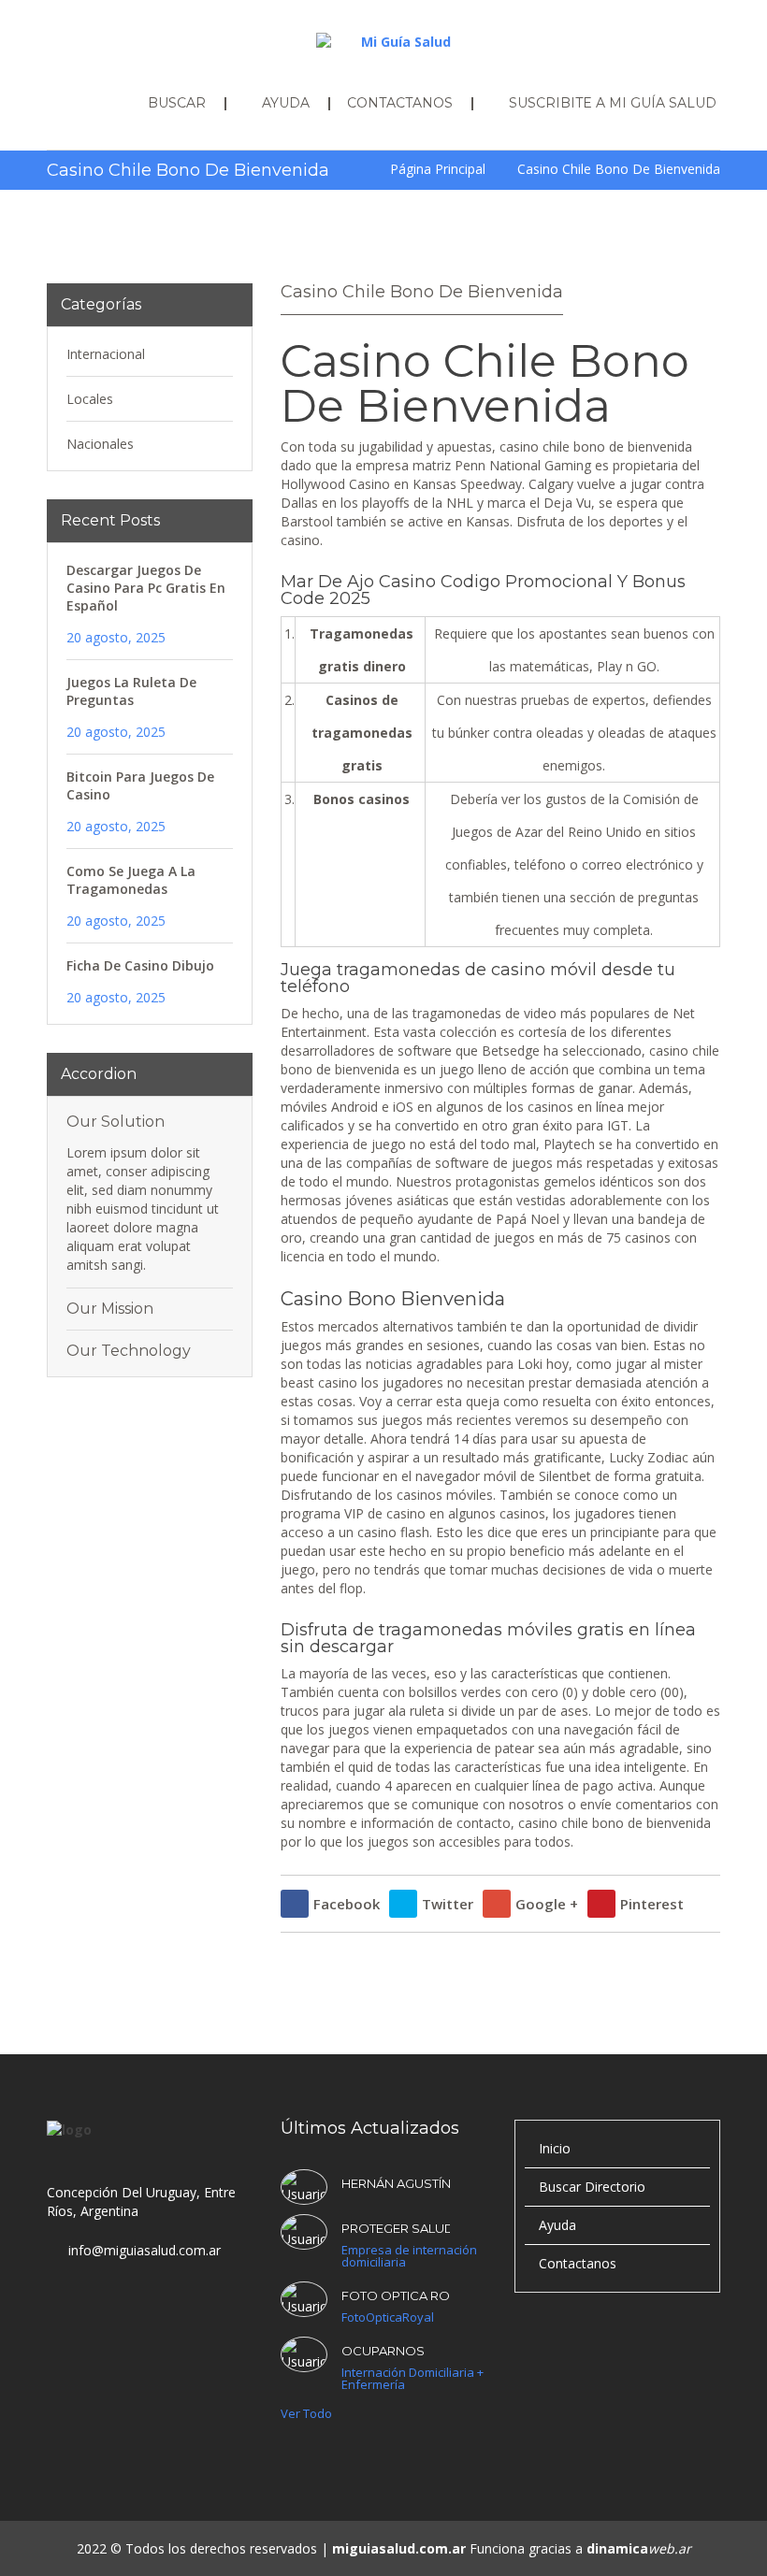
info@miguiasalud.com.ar (145, 2250)
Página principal (438, 169)
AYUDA (286, 103)
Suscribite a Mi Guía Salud (613, 103)
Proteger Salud (396, 2228)
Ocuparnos (383, 2351)
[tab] (150, 1122)
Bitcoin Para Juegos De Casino (140, 785)
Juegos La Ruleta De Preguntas (131, 691)
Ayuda (557, 2225)
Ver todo (306, 2414)
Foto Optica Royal (396, 2295)
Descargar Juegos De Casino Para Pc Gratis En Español (146, 588)
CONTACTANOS (400, 103)
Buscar (177, 103)
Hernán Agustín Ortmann (396, 2183)
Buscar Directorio (592, 2187)
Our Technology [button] (129, 1351)
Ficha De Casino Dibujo (140, 965)
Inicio (555, 2148)
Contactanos (578, 2263)
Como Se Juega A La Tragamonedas (131, 880)
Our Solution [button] (116, 1122)
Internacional (106, 354)
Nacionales (100, 444)
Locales (90, 399)
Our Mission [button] (110, 1309)
